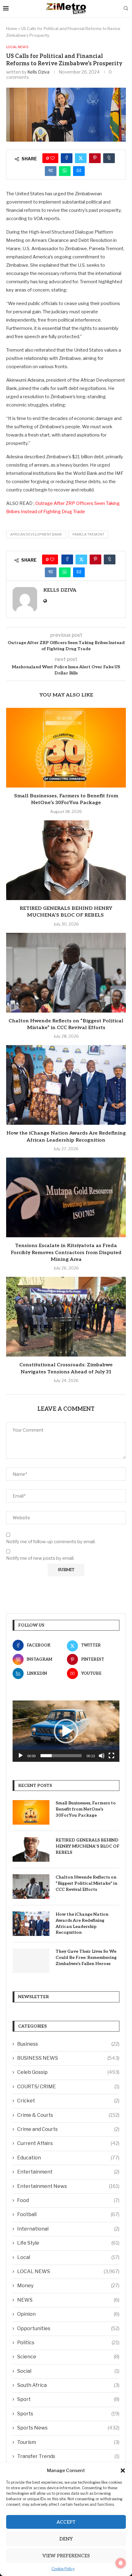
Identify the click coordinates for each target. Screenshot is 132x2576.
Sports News (68, 2428)
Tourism (68, 2442)
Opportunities (68, 2328)
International (68, 2229)
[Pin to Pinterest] (95, 158)
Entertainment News (68, 2186)
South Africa (68, 2385)
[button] (123, 2471)
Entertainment (68, 2172)
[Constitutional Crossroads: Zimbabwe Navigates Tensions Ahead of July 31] (66, 1317)
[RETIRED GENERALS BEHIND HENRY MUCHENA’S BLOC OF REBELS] (66, 860)
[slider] (61, 1756)
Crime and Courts (68, 2129)
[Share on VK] (51, 171)
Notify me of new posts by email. (40, 1558)
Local (68, 2257)
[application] (66, 1731)
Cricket (68, 2101)
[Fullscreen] (111, 1756)
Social (68, 2371)
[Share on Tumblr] (109, 158)
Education (68, 2158)
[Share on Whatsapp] (65, 171)
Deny (66, 2539)
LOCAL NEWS (68, 2271)
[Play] (21, 1756)
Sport (68, 2399)
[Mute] (102, 1756)
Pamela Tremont (88, 534)
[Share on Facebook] (67, 158)
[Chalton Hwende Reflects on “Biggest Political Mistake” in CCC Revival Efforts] (66, 973)
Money (68, 2286)
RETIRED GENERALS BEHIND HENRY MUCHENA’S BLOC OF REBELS (87, 1846)
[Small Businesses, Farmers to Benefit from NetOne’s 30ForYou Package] (66, 748)
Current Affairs (68, 2143)
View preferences (66, 2556)
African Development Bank (36, 534)
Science (68, 2357)
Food (68, 2200)
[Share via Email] (79, 171)
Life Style (68, 2243)
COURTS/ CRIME (68, 2087)
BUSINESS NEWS (68, 2058)
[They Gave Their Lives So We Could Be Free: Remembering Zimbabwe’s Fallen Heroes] (31, 1961)
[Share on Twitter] (81, 158)
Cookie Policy (63, 2569)
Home (12, 29)
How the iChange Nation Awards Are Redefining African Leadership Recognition (82, 1923)
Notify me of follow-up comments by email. (51, 1542)
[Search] (126, 9)
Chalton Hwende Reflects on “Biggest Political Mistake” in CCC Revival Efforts (86, 1883)
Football (68, 2214)
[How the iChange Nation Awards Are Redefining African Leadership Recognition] (66, 1085)
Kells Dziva (38, 72)
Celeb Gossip (68, 2072)
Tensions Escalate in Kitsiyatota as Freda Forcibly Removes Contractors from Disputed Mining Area (66, 1253)
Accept (66, 2522)
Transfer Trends (68, 2456)
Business (68, 2044)
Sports (68, 2414)
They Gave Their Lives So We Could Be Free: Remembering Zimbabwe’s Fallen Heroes (86, 1957)
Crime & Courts (68, 2115)
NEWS (68, 2300)
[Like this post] (52, 158)
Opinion (68, 2314)
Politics (68, 2343)
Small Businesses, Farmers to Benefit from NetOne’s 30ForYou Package (86, 1809)
